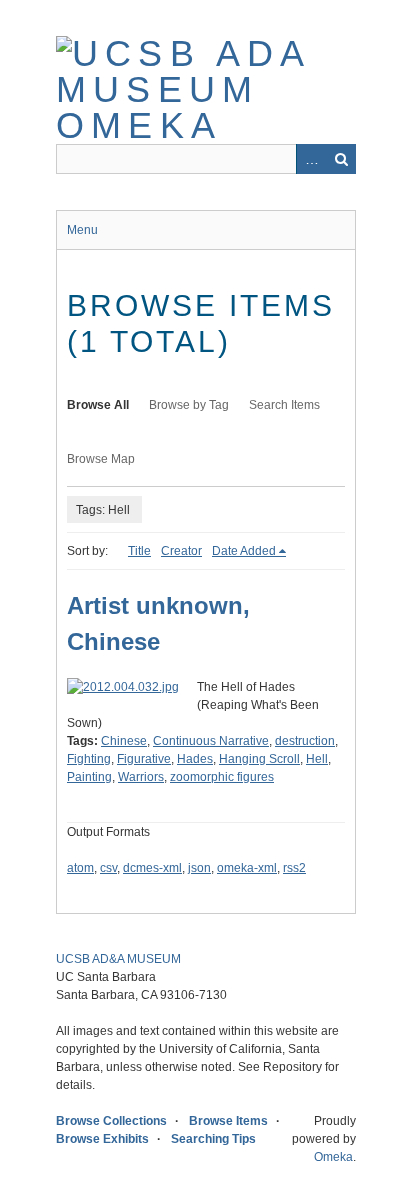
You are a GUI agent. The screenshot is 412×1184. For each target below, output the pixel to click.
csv (108, 868)
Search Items (284, 405)
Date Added (244, 551)
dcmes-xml (152, 868)
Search (341, 159)
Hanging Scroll (259, 759)
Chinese (124, 741)
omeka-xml (247, 868)
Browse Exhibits (102, 1139)
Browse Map (101, 459)
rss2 (294, 868)
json (199, 868)
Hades (195, 759)
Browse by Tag (189, 405)
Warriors (141, 777)
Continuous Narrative (211, 741)
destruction (305, 741)
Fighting (89, 759)
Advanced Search (311, 159)
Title (139, 551)
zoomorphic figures (222, 777)
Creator (181, 551)
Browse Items (228, 1121)
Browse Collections (111, 1121)
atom (80, 868)
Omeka (333, 1157)
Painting (89, 777)
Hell (317, 759)
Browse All (98, 405)
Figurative (144, 759)
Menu (82, 230)
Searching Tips (213, 1139)
